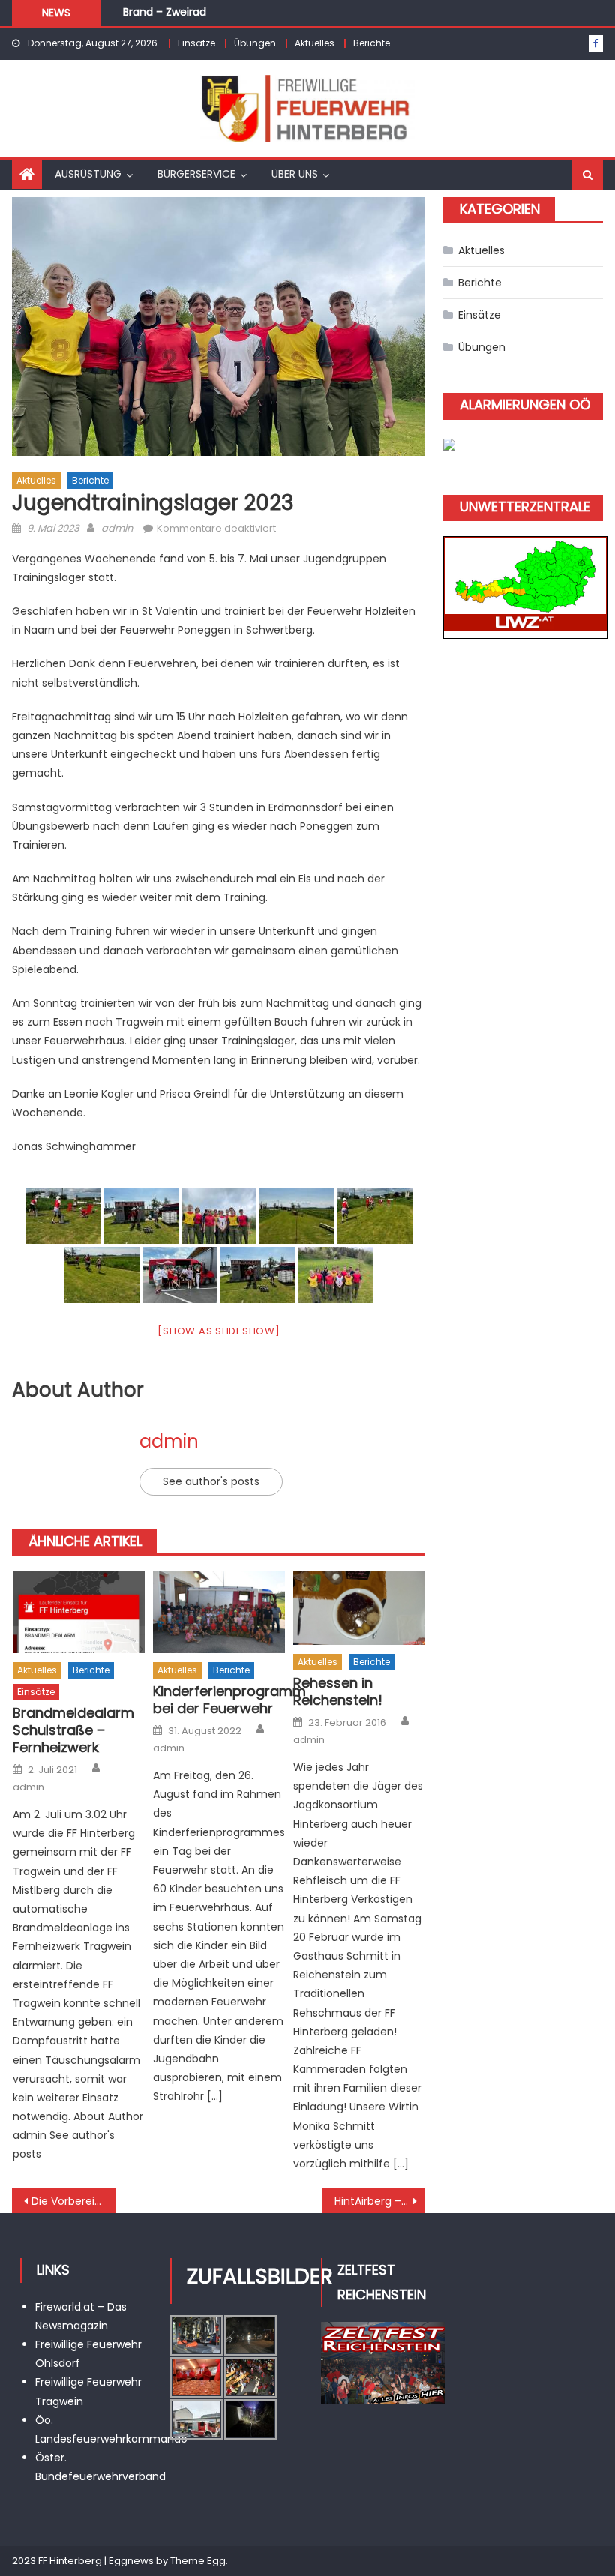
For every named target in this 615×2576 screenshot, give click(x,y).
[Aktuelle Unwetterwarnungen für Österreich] (525, 583)
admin (117, 528)
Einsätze (196, 43)
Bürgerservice (196, 174)
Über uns (295, 174)
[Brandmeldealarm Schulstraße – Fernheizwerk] (79, 1612)
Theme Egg (198, 2561)
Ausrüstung (88, 174)
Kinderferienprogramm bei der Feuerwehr (219, 1700)
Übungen (255, 43)
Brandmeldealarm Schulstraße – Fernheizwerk (73, 1730)
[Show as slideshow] (219, 1331)
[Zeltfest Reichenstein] (383, 2362)
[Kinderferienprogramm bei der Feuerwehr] (219, 1612)
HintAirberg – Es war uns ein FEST (380, 2201)
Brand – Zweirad (165, 7)
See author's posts (211, 1481)
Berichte (372, 43)
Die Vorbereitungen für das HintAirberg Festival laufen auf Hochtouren (73, 2201)
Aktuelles (315, 43)
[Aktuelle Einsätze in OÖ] (449, 444)
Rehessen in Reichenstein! (338, 1692)
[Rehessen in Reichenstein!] (359, 1608)
